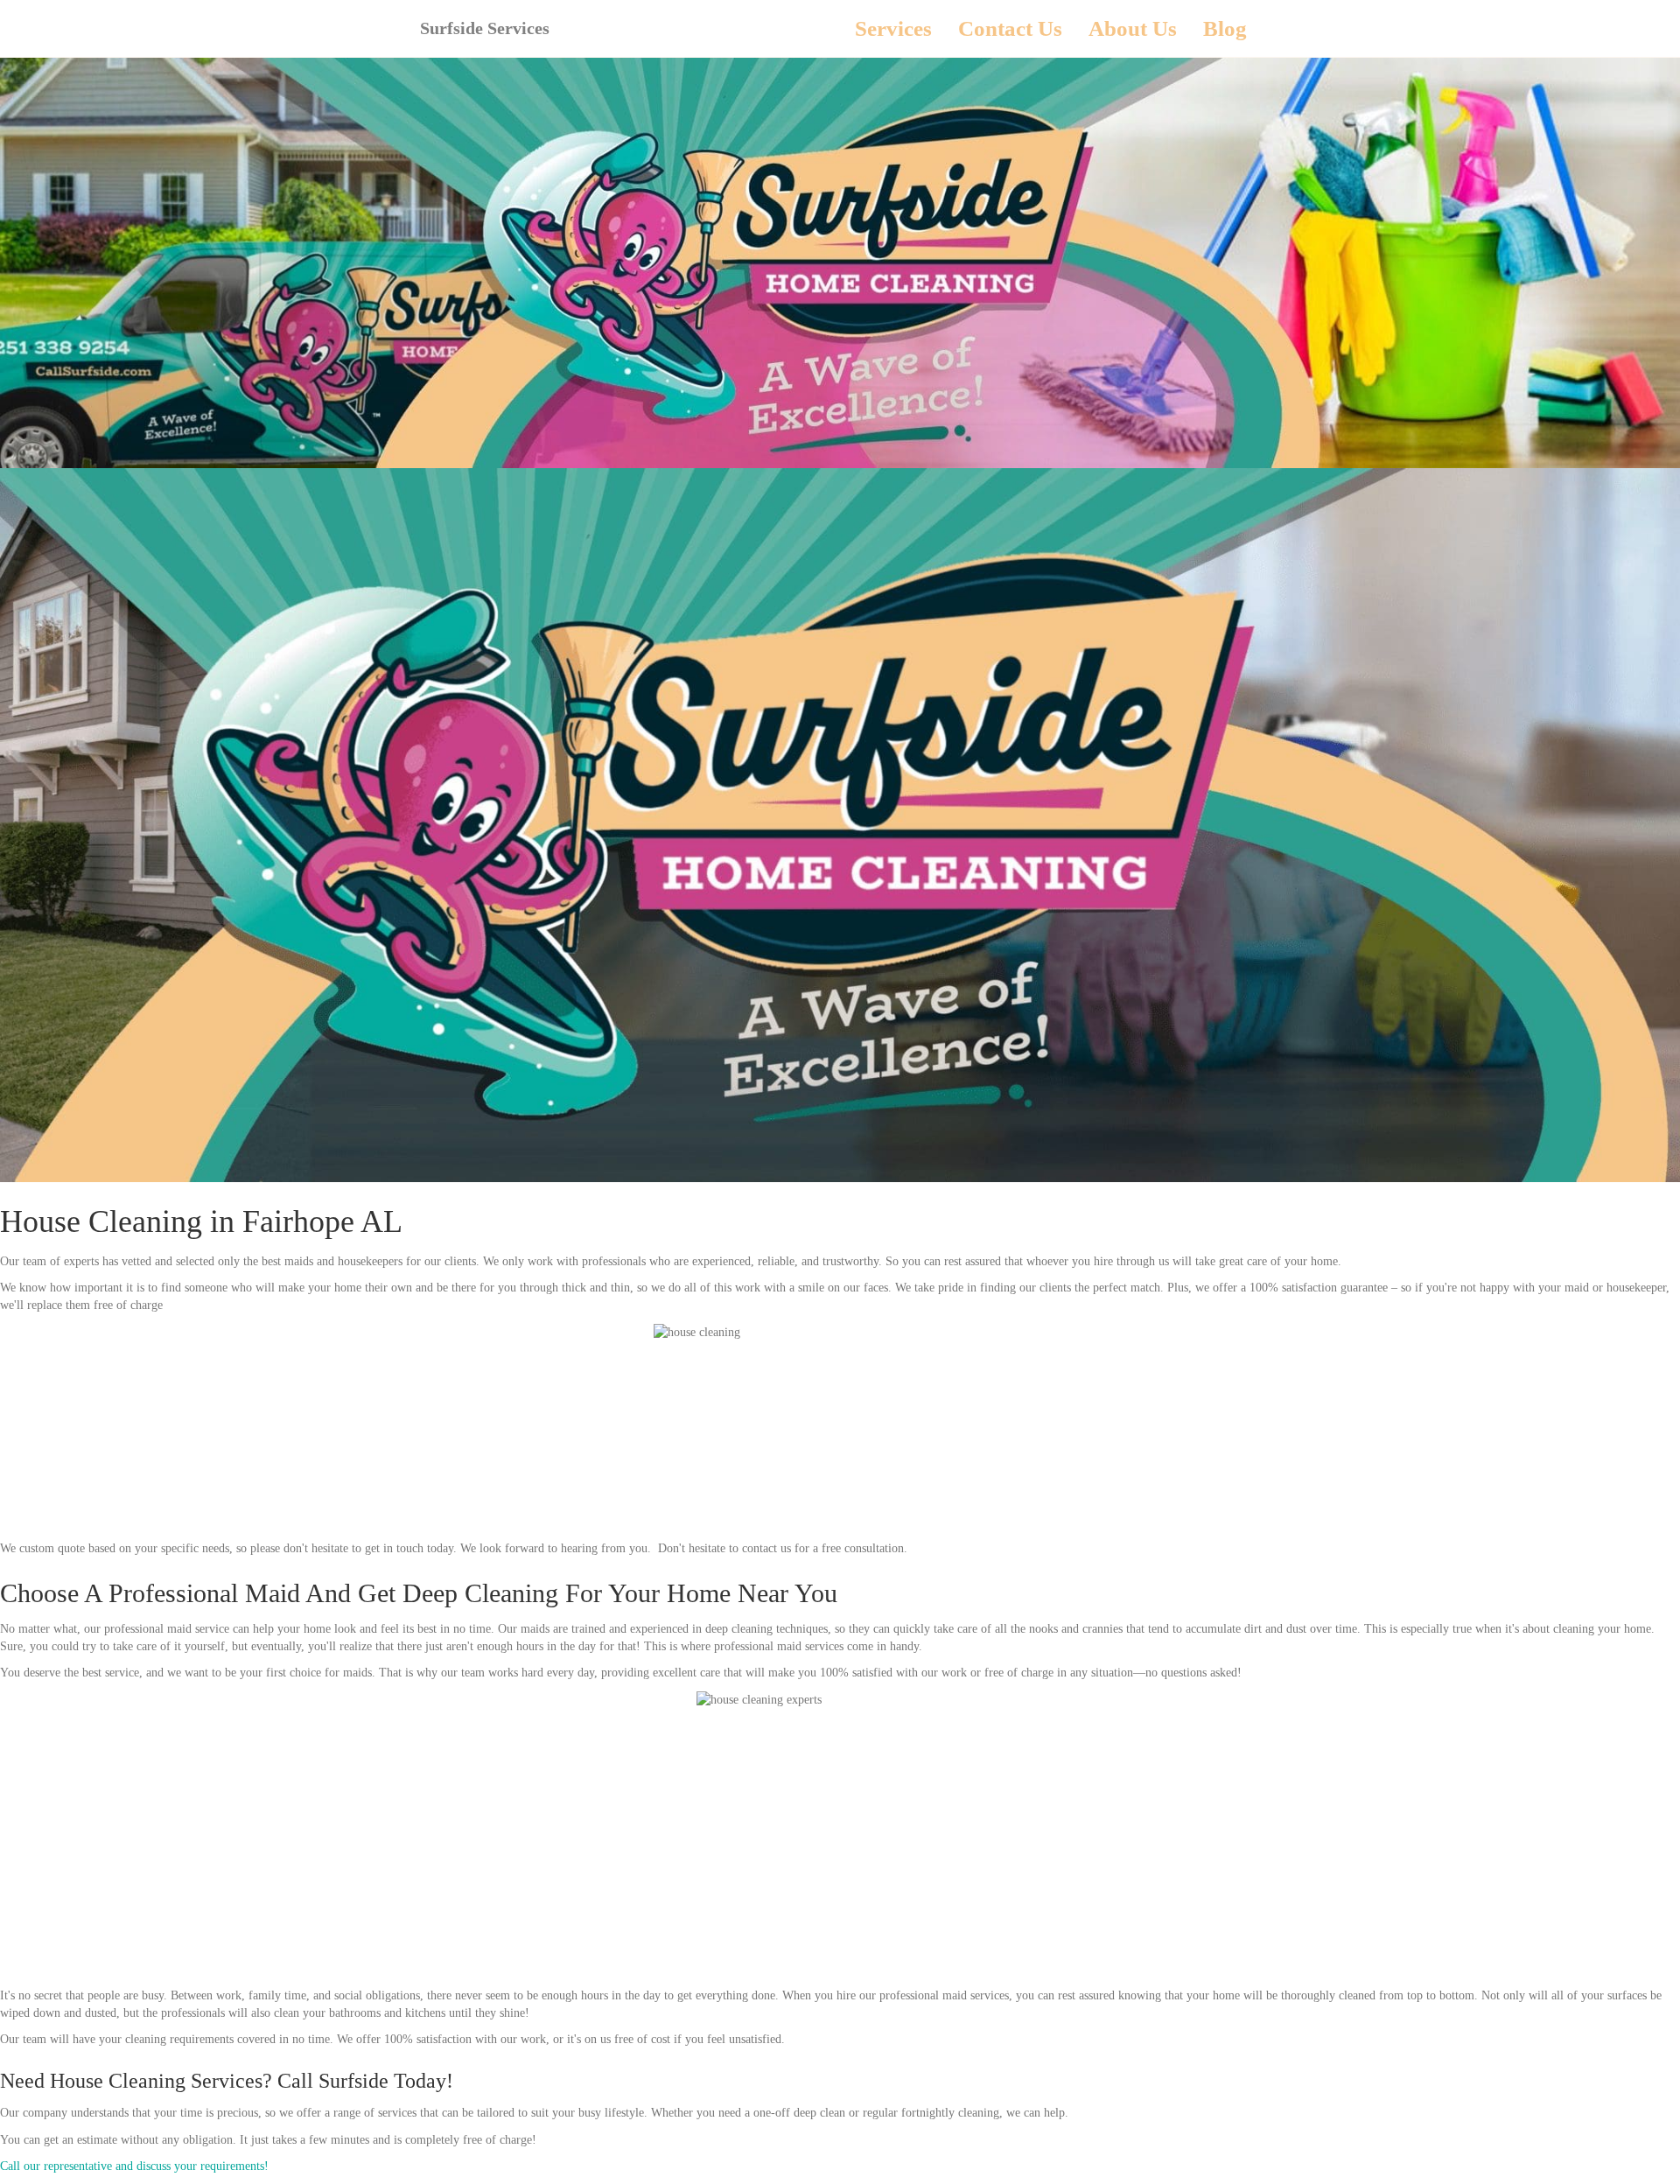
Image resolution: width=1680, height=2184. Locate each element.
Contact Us (1010, 28)
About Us (1133, 28)
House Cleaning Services (156, 2081)
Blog (1225, 28)
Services (893, 28)
